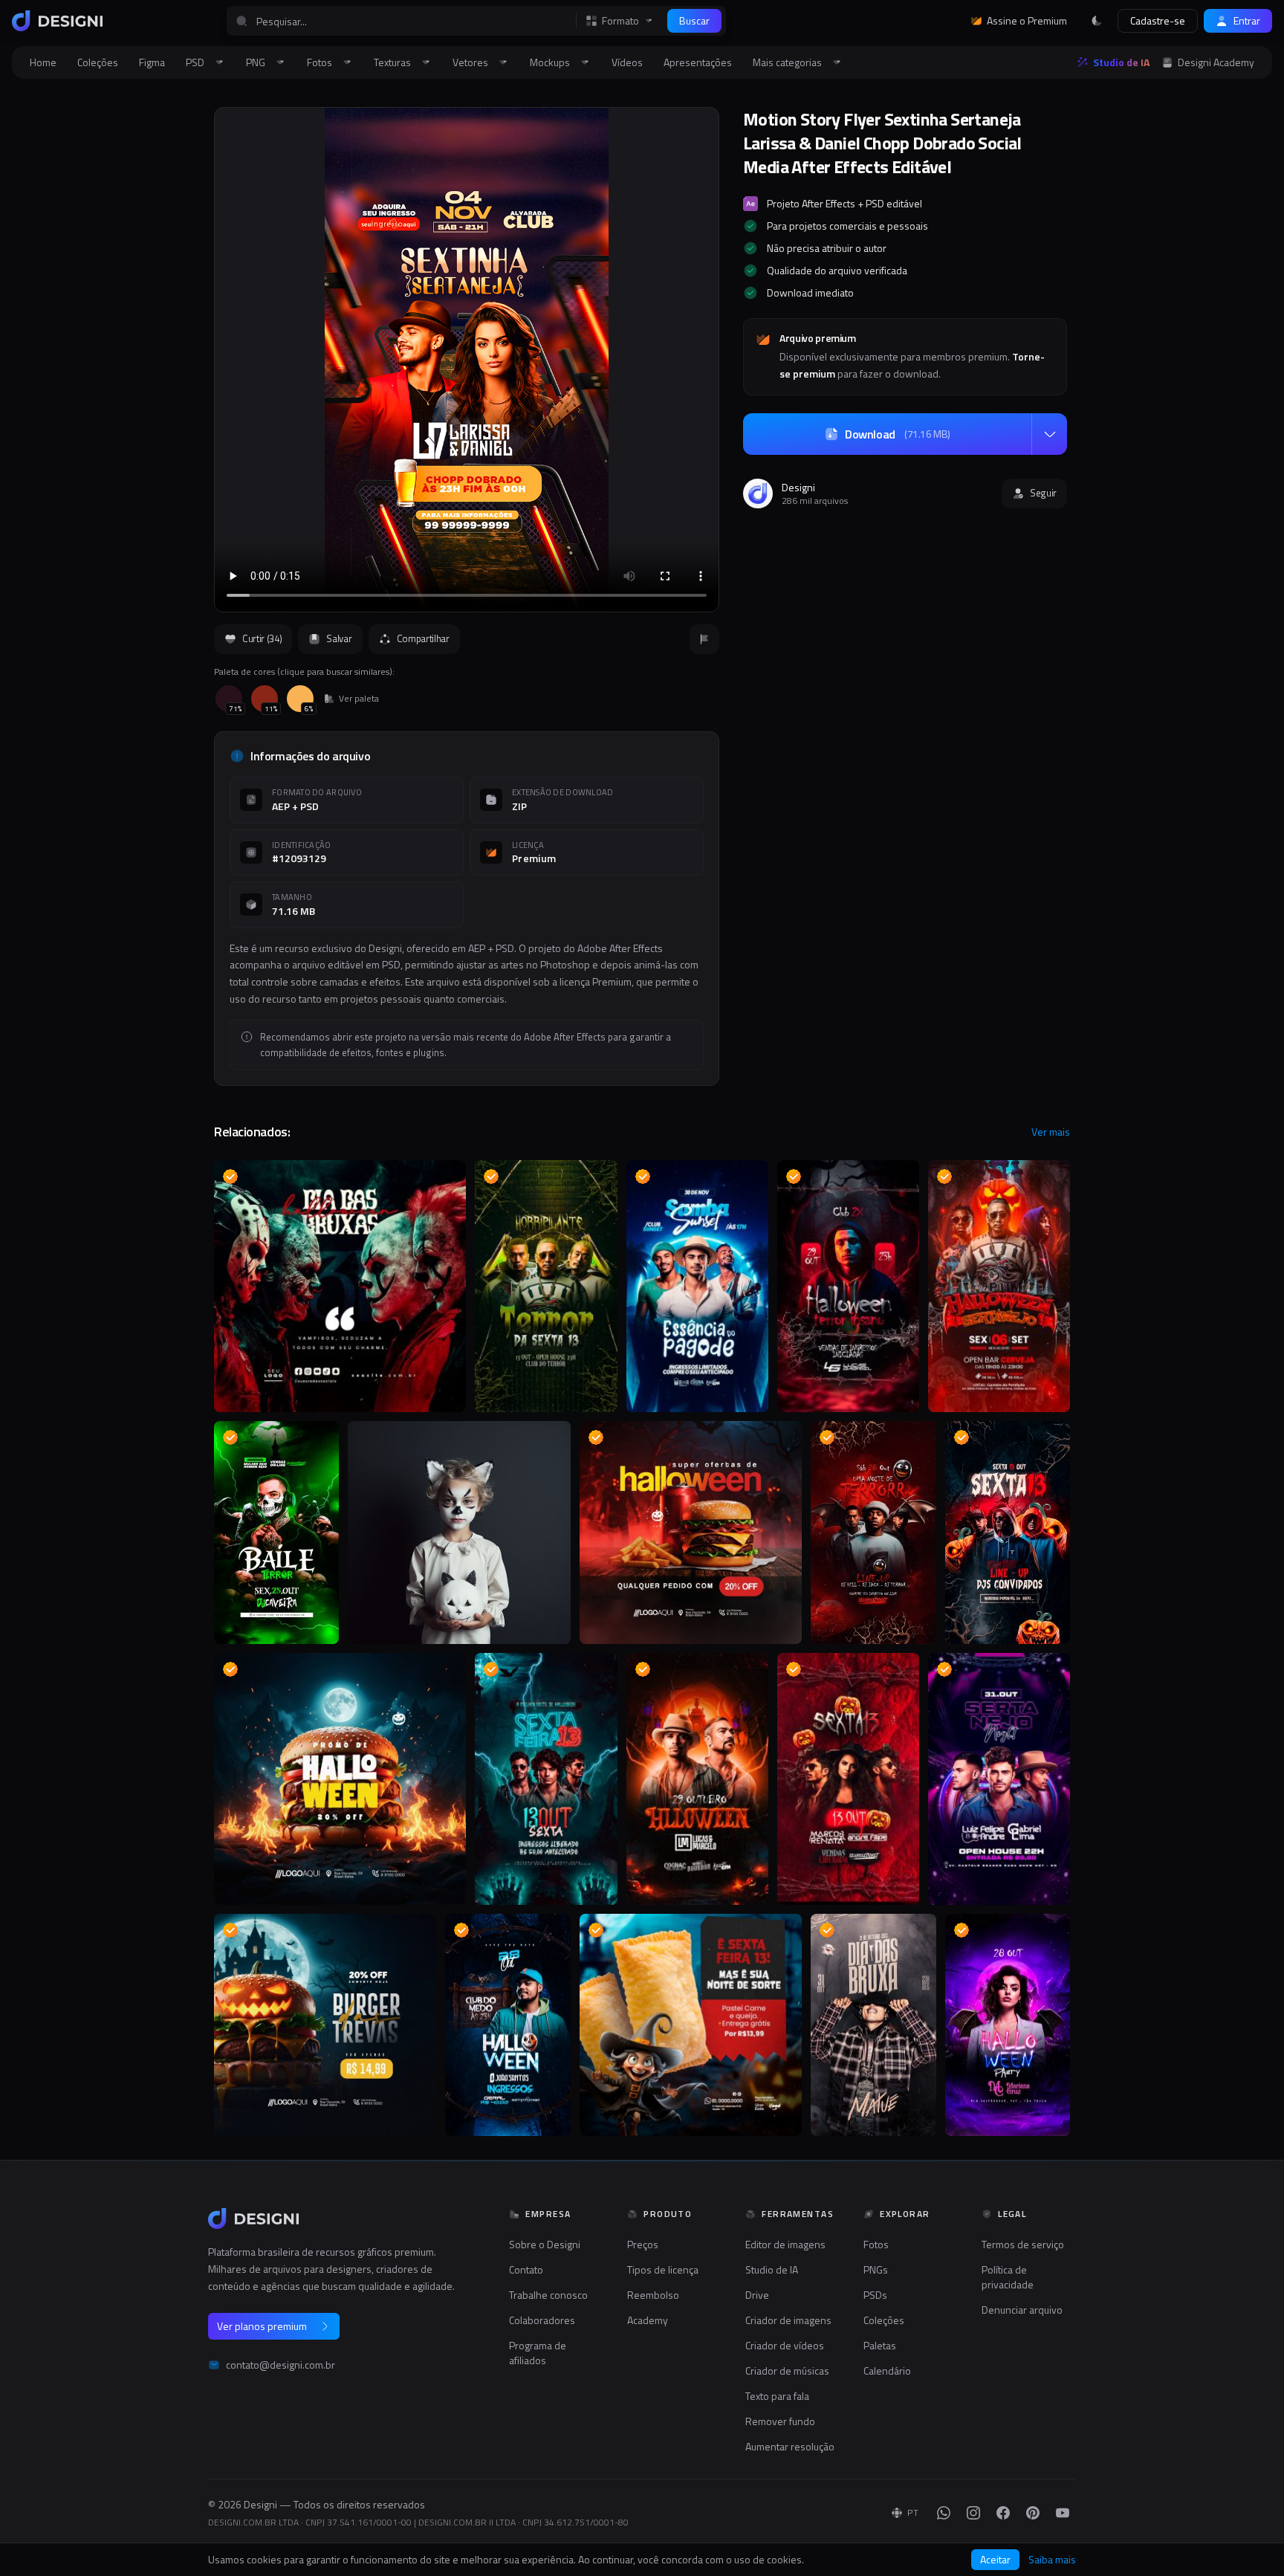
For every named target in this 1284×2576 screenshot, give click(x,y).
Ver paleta (359, 699)
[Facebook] (1003, 2513)
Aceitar (995, 2559)
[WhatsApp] (944, 2513)
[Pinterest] (1033, 2513)
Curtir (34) (262, 638)
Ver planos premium (262, 2326)
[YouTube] (1063, 2513)
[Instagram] (973, 2513)
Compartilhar (423, 638)
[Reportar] (704, 639)
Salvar (339, 638)
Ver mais (1051, 1132)
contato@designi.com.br (281, 2365)
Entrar (1247, 20)
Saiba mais (1052, 2560)
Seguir (1043, 493)
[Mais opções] (1049, 434)
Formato (620, 21)
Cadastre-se (1158, 20)
